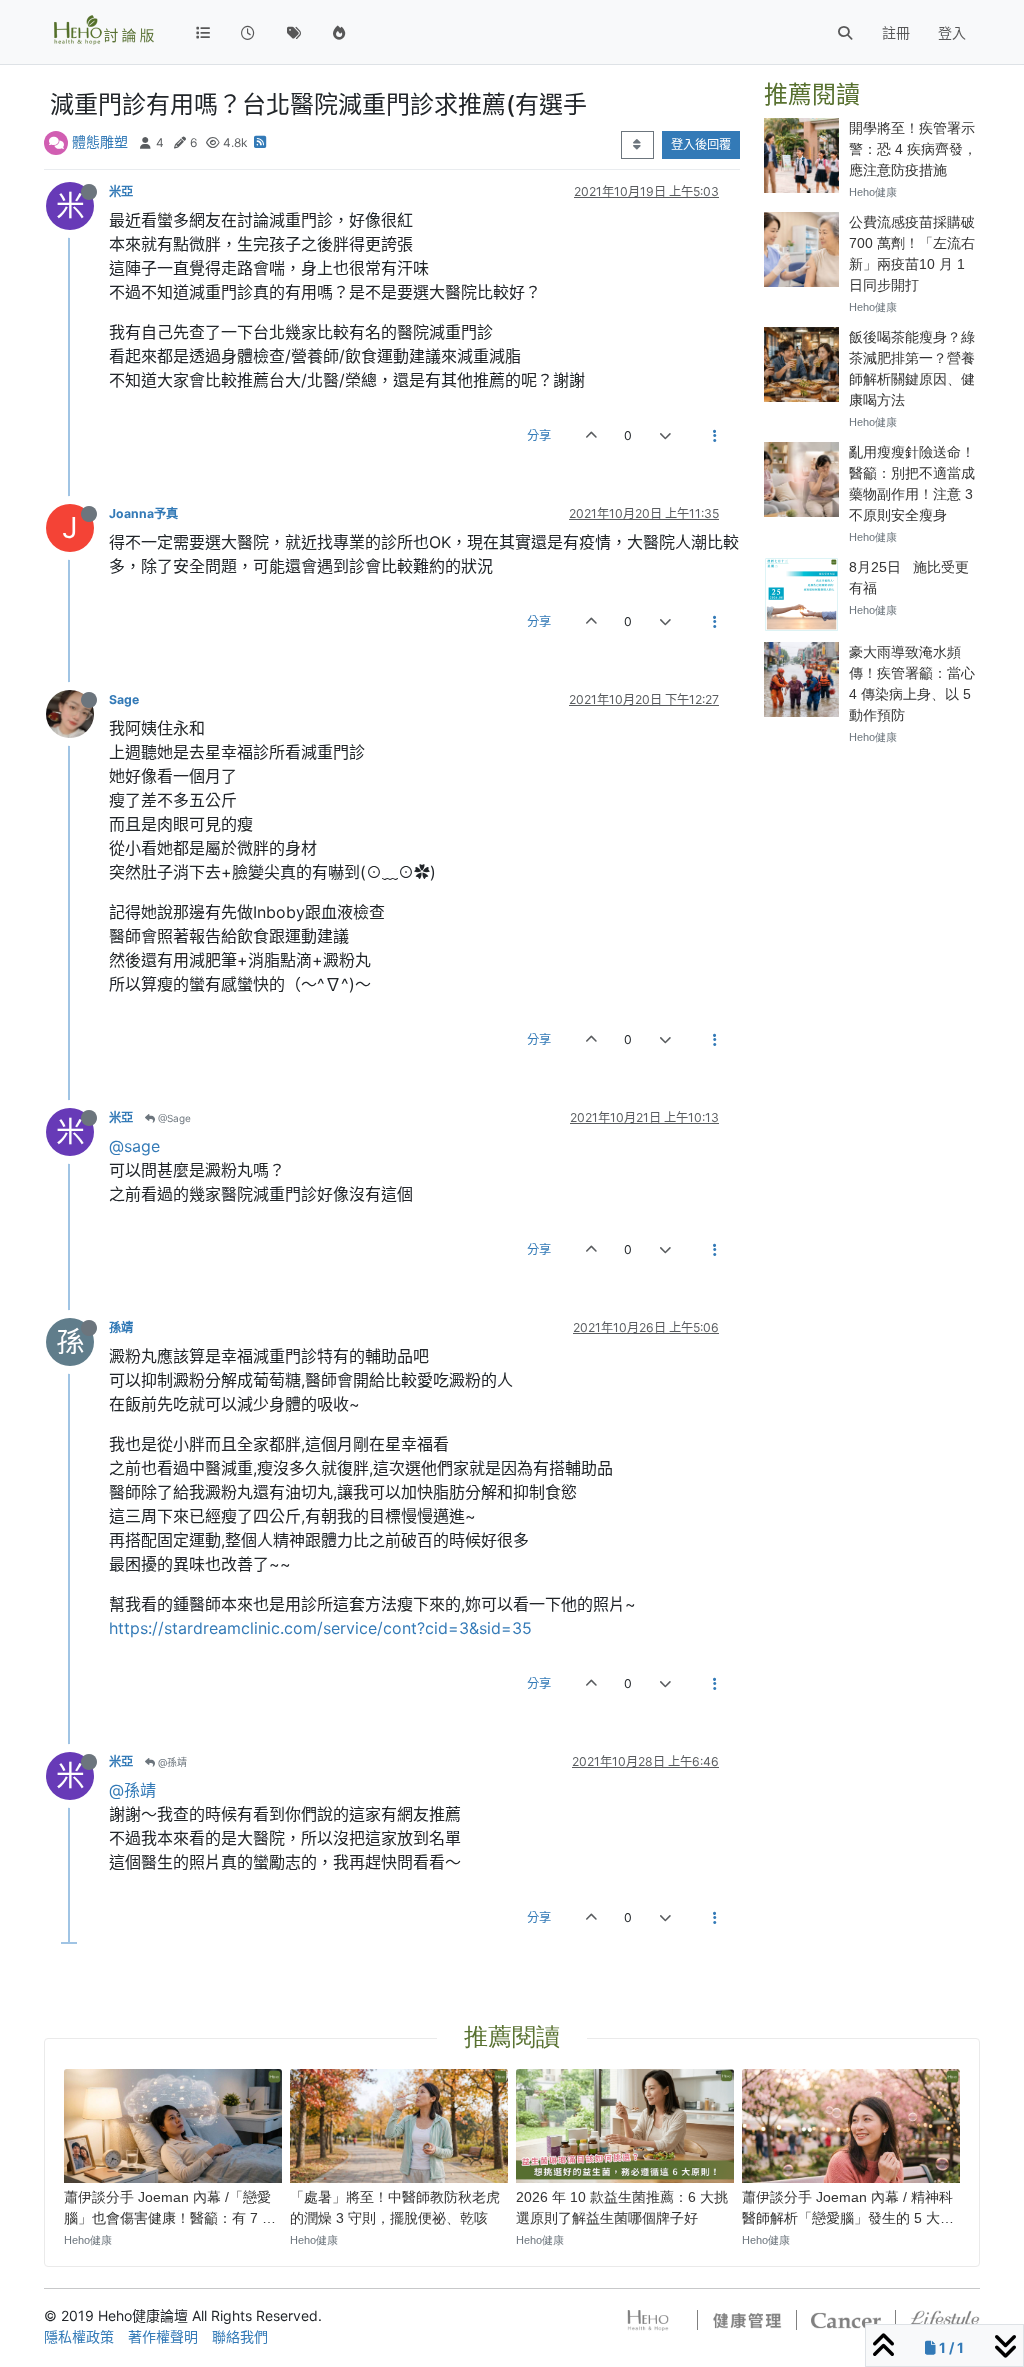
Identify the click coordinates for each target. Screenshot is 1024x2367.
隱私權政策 (79, 2336)
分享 (539, 435)
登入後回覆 (701, 144)
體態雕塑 (100, 141)
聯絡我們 (240, 2336)
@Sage (173, 1118)
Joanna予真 (143, 513)
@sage (134, 1146)
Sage (124, 699)
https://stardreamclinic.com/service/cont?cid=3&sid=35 (320, 1628)
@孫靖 (171, 1762)
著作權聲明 (163, 2336)
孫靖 (121, 1327)
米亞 (121, 191)
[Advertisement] (872, 1062)
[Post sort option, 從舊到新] (637, 145)
